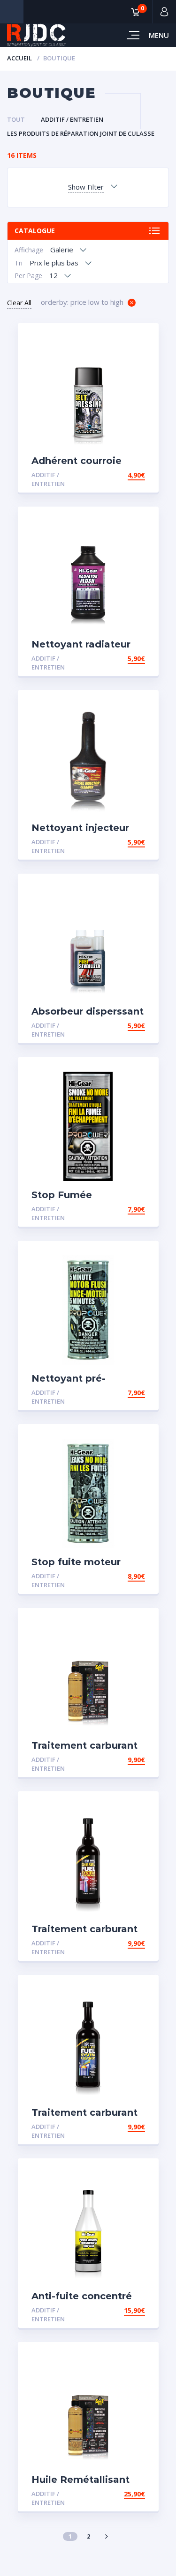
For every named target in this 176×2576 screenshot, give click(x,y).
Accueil (19, 58)
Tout (16, 119)
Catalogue (35, 231)
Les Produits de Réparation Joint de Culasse (81, 133)
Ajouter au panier (112, 475)
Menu (159, 35)
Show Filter (86, 187)
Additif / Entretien (72, 119)
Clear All (19, 303)
